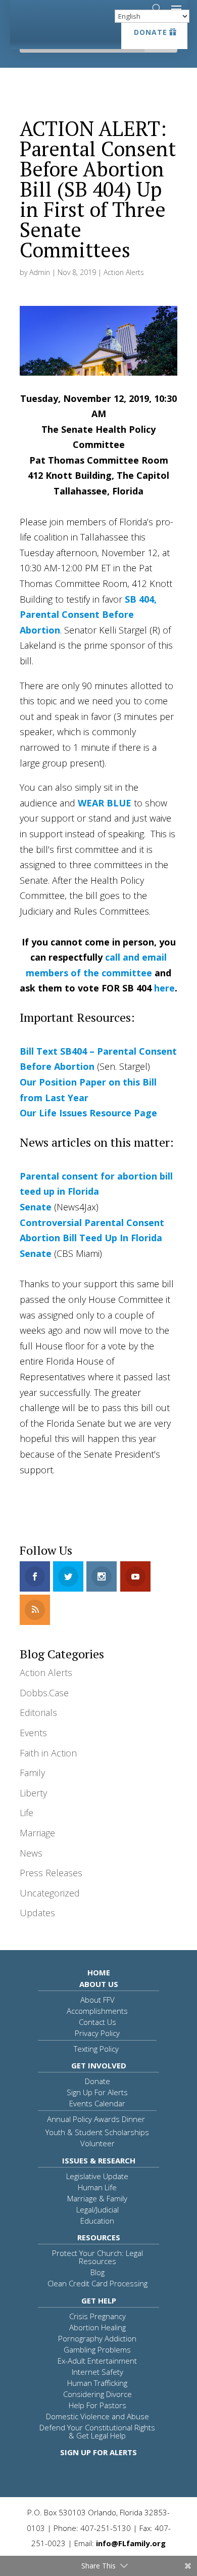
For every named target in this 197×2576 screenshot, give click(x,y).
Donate (151, 32)
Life (27, 1813)
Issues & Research (99, 2160)
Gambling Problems (97, 2349)
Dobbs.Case (44, 1693)
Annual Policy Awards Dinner (96, 2119)
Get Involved (99, 2065)
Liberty (33, 1793)
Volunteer (97, 2143)
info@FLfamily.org (131, 2543)
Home (99, 1972)
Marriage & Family (97, 2198)
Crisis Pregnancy (97, 2316)
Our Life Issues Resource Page (88, 1113)
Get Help (99, 2300)
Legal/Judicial (97, 2209)
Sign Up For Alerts (97, 2092)
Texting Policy (96, 2049)
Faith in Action (48, 1753)
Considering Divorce (97, 2394)
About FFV (97, 2000)
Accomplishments (97, 2011)
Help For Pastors (97, 2405)
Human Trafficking (97, 2383)
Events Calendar (97, 2103)
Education (97, 2221)
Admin (40, 272)
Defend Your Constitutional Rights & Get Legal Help (97, 2431)
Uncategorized (50, 1893)
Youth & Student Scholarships (97, 2132)
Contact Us (97, 2022)
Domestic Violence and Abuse (97, 2416)
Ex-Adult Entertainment (97, 2361)
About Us (99, 1984)
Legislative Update (97, 2176)
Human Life (97, 2187)
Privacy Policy (97, 2033)
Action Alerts (124, 272)
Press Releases (51, 1873)
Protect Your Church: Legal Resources (97, 2257)
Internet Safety (97, 2372)
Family (32, 1773)
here (164, 988)
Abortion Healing (97, 2327)
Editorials (38, 1712)
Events (33, 1733)
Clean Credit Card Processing (97, 2283)
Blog (97, 2272)
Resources (99, 2237)
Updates (37, 1913)
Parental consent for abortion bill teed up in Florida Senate (96, 1191)
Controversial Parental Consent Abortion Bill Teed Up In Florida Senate (92, 1238)
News (31, 1853)
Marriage (37, 1833)
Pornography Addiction (97, 2338)
